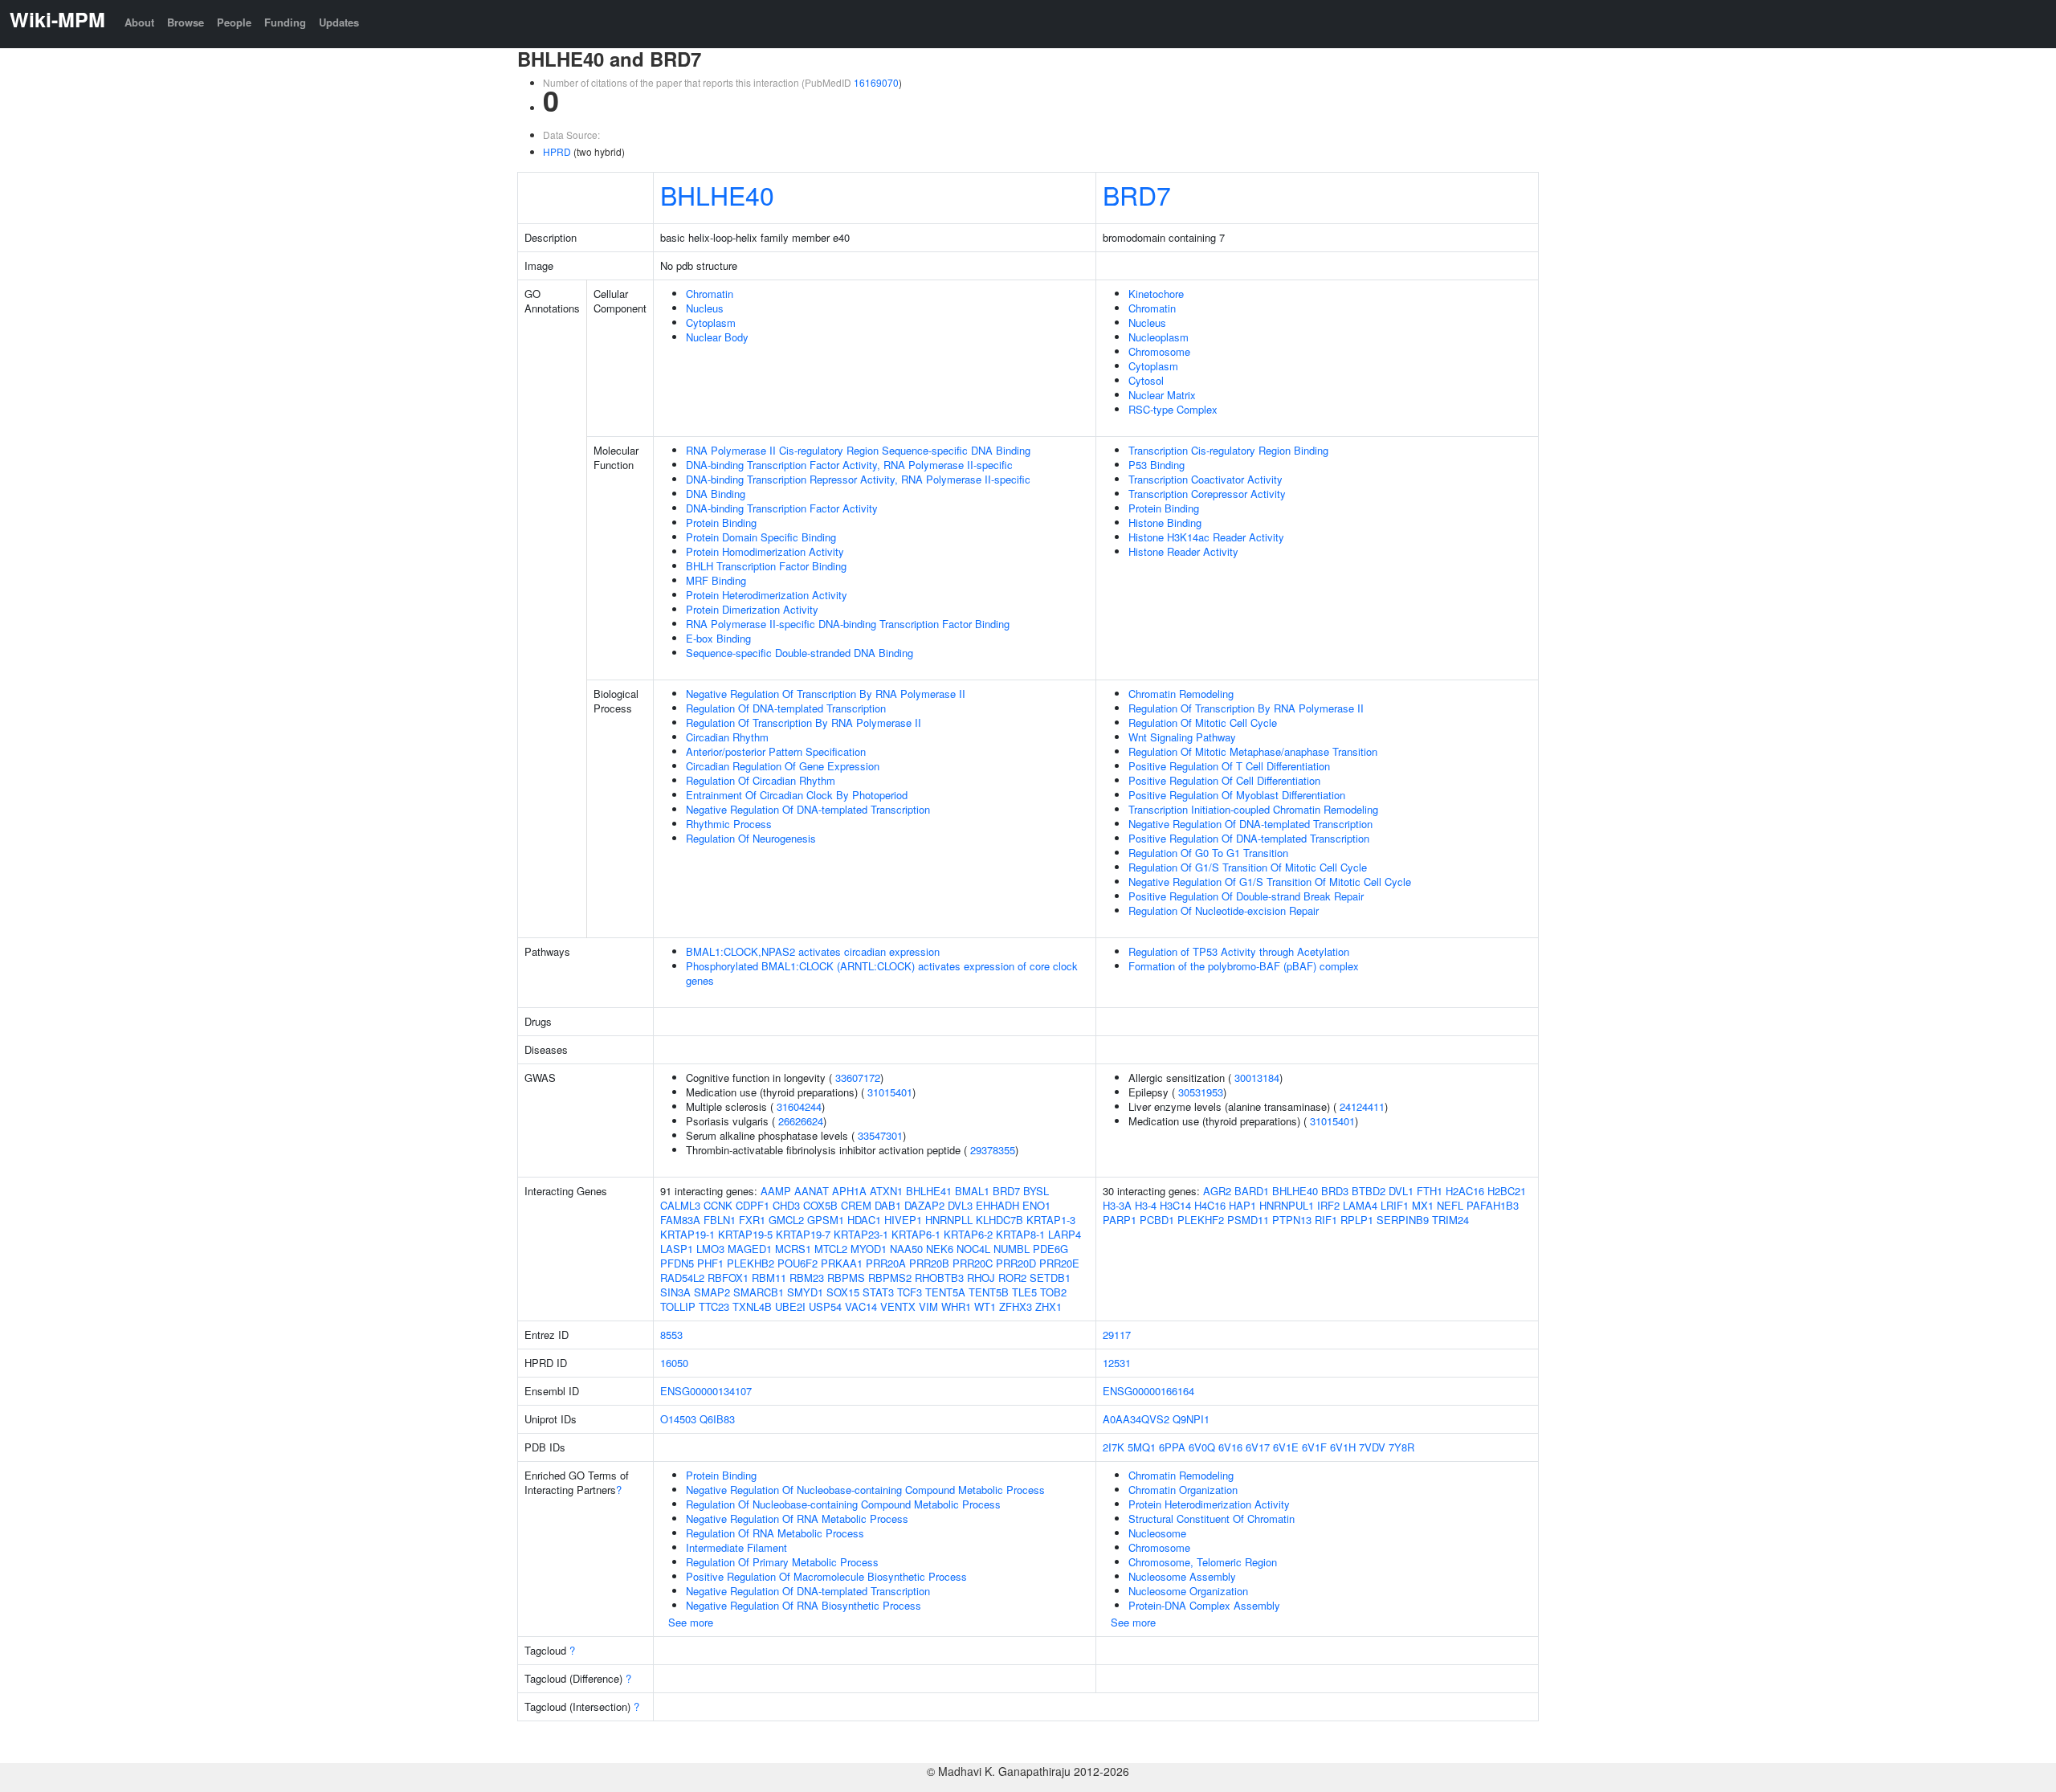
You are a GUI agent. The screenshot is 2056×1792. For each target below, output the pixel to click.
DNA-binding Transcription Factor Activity (782, 508)
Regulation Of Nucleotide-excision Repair (1224, 910)
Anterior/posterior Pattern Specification (776, 751)
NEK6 (940, 1249)
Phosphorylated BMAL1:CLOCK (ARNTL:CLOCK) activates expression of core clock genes (882, 973)
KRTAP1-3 (1051, 1220)
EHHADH (997, 1205)
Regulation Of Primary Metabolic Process (782, 1562)
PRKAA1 (842, 1263)
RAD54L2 (682, 1278)
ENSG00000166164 (1148, 1391)
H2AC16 (1465, 1191)
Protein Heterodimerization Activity (767, 595)
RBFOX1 (728, 1278)
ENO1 (1036, 1205)
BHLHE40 (717, 194)
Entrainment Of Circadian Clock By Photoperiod (797, 795)
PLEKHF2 (1201, 1220)
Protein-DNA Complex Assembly (1204, 1605)
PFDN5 (677, 1263)
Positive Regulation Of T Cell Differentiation (1229, 766)
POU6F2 (798, 1263)
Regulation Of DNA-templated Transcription (786, 708)
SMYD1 (805, 1292)
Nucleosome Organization (1188, 1591)
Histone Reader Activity (1183, 551)
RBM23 (807, 1278)
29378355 (993, 1150)
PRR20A (886, 1263)
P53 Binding (1156, 465)
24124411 (1362, 1106)
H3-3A (1117, 1205)
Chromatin (710, 294)
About (139, 22)
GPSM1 (826, 1220)
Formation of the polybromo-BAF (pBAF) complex (1244, 966)
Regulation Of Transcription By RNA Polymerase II (804, 723)
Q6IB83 (717, 1419)
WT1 (985, 1306)
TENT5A (945, 1292)
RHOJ (981, 1278)
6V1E (1286, 1447)
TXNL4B (752, 1306)
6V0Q (1202, 1447)
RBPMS (846, 1278)
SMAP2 (712, 1292)
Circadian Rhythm (727, 737)
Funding (285, 22)
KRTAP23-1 (861, 1234)
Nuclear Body (717, 337)
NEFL (1450, 1205)
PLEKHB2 (751, 1263)
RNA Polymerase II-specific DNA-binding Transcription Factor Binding (848, 624)
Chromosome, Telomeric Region (1203, 1562)
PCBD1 (1157, 1220)
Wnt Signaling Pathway (1182, 737)
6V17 (1258, 1447)
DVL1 (1401, 1191)
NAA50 (906, 1249)
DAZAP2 (924, 1205)
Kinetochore (1156, 294)
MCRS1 (793, 1249)
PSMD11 (1248, 1220)
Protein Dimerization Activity (752, 609)
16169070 (876, 82)
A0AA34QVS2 (1136, 1419)
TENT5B (989, 1292)
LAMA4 (1360, 1205)
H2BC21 (1507, 1191)
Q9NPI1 (1191, 1419)
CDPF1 (753, 1205)
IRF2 (1328, 1205)
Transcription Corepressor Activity (1207, 494)
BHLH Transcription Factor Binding (766, 566)
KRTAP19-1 (687, 1234)
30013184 (1257, 1078)
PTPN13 (1292, 1220)
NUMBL (1012, 1249)
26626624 (801, 1121)
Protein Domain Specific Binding (761, 537)
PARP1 (1120, 1220)
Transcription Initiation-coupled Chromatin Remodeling (1253, 809)
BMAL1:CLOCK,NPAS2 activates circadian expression (813, 951)
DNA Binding (716, 494)
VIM (928, 1306)
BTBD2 (1369, 1191)
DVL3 (960, 1205)
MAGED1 (750, 1249)
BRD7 (1137, 194)
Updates (339, 22)
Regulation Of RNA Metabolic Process (775, 1533)
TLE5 (1024, 1292)
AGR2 (1217, 1191)
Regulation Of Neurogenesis (751, 838)
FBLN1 (720, 1220)
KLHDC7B (999, 1220)
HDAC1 (864, 1220)
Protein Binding (721, 522)
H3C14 (1175, 1205)
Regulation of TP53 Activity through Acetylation (1239, 951)
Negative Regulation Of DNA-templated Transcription (808, 809)
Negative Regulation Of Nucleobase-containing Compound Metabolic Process (865, 1490)
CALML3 (680, 1205)
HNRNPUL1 (1287, 1205)
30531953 (1201, 1092)
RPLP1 (1357, 1220)
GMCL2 (786, 1220)
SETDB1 (1050, 1278)
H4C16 (1210, 1205)
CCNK (718, 1205)
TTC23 (714, 1306)
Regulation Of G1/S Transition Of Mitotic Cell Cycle (1248, 867)
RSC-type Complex (1173, 409)
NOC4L (973, 1249)
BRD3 (1335, 1191)
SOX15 (843, 1292)
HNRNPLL (949, 1220)
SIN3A (675, 1292)
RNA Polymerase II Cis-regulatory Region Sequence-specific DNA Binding (858, 450)
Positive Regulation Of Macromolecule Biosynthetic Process (826, 1576)
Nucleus (705, 308)
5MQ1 (1142, 1447)
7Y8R (1401, 1447)
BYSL (1036, 1191)
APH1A (849, 1191)
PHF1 (710, 1263)
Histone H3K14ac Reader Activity (1206, 537)
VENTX (898, 1306)
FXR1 (752, 1220)
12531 (1117, 1363)
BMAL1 (972, 1191)
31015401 (890, 1092)
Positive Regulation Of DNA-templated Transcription (1249, 838)
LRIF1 (1395, 1205)
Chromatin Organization (1183, 1490)
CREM (856, 1205)
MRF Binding (716, 580)
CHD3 (786, 1205)
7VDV (1372, 1447)
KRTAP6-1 (916, 1234)
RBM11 (769, 1278)
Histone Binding (1165, 522)
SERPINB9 (1403, 1220)
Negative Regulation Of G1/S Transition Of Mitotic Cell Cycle (1270, 882)
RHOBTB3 (939, 1278)
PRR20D (1016, 1263)
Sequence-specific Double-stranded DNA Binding (800, 653)
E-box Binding (718, 638)
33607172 (858, 1078)
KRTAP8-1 (1020, 1234)
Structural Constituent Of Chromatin (1212, 1519)
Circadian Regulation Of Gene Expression (783, 766)
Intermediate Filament (736, 1547)
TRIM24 (1450, 1220)
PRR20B (929, 1263)
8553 (671, 1335)
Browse (186, 22)
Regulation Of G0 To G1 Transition (1208, 853)
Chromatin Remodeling (1181, 694)
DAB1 (888, 1205)
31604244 (799, 1106)
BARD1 (1252, 1191)
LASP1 (677, 1249)
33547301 (880, 1135)
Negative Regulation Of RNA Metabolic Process (797, 1519)
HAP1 (1242, 1205)
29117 (1117, 1335)
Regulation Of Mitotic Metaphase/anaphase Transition (1253, 751)
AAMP (776, 1191)
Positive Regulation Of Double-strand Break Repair (1246, 896)
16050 (674, 1363)
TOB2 (1053, 1292)
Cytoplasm (711, 322)
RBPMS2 (890, 1278)
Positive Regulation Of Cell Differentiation (1224, 780)
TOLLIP (678, 1306)
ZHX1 (1048, 1306)
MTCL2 (831, 1249)
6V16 (1230, 1447)
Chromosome (1159, 351)
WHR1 (956, 1306)
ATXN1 (886, 1191)
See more (691, 1622)
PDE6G (1050, 1249)
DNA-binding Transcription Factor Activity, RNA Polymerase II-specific (849, 465)
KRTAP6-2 (968, 1234)
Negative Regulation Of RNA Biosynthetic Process (804, 1605)
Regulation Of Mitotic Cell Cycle (1203, 723)
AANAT (812, 1191)
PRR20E (1059, 1263)
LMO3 (710, 1249)
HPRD (557, 151)
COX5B (820, 1205)
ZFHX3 (1016, 1306)
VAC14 (861, 1306)
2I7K (1114, 1447)
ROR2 (1012, 1278)
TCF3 (910, 1292)
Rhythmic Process (729, 824)
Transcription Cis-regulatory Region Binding (1228, 450)
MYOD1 (869, 1249)
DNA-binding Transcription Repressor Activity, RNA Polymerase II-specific (858, 479)
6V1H (1343, 1447)
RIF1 (1326, 1220)
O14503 (678, 1419)
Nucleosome (1157, 1533)
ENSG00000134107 (706, 1391)
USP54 (825, 1306)
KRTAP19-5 (745, 1234)
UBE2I (790, 1306)
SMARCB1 (759, 1292)
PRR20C (973, 1263)
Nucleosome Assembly (1182, 1576)
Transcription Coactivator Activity (1205, 479)
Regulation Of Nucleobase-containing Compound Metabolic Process (843, 1504)
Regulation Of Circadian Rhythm (761, 780)
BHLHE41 (929, 1191)
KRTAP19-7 (803, 1234)
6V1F (1314, 1447)
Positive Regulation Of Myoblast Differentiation (1237, 795)
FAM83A (680, 1220)
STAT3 (878, 1292)
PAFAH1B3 (1493, 1205)
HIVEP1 (903, 1220)
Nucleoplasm (1159, 337)
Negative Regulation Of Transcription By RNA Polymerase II (826, 694)
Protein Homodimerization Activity (765, 551)
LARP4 (1065, 1234)
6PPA (1172, 1447)
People (234, 22)
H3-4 (1146, 1205)
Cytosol (1146, 380)
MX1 (1423, 1205)
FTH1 (1430, 1191)
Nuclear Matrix (1162, 395)
